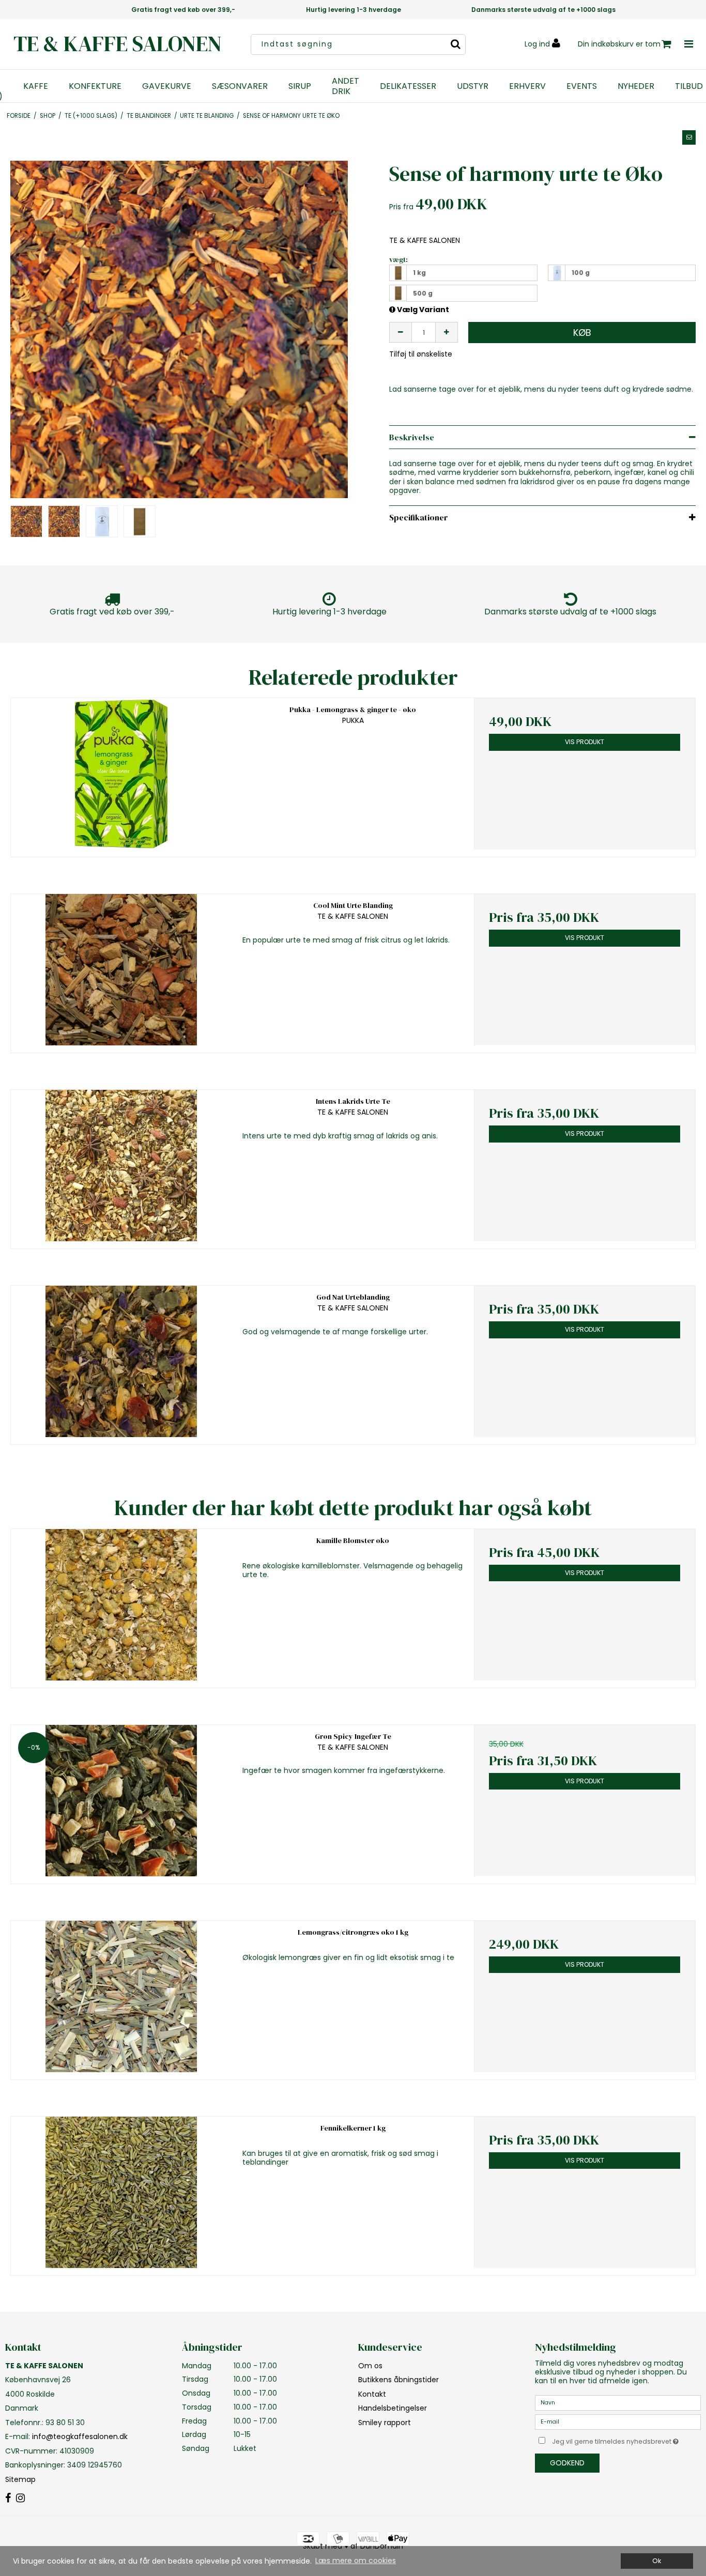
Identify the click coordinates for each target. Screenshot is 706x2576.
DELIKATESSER (408, 86)
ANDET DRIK (346, 86)
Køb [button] (582, 333)
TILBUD (689, 86)
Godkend (567, 2463)
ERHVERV (527, 86)
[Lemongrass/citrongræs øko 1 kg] (121, 1996)
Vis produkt (585, 742)
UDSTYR (473, 86)
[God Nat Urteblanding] (121, 1361)
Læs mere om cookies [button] (356, 2560)
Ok (657, 2561)
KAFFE (36, 86)
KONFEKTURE (95, 86)
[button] (689, 137)
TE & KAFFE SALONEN (118, 44)
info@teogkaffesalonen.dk (80, 2436)
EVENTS (582, 86)
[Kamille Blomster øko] (121, 1605)
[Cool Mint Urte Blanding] (121, 970)
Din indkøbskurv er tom (619, 44)
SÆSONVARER (240, 86)
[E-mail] (618, 2421)
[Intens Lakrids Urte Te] (121, 1166)
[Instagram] (20, 2498)
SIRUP (300, 86)
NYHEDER (636, 86)
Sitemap (20, 2479)
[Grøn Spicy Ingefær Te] (121, 1801)
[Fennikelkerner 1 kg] (121, 2192)
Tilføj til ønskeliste (421, 354)
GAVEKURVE (167, 86)
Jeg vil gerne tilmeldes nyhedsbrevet (626, 2440)
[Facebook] (8, 2498)
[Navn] (618, 2402)
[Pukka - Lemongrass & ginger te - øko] (121, 774)
